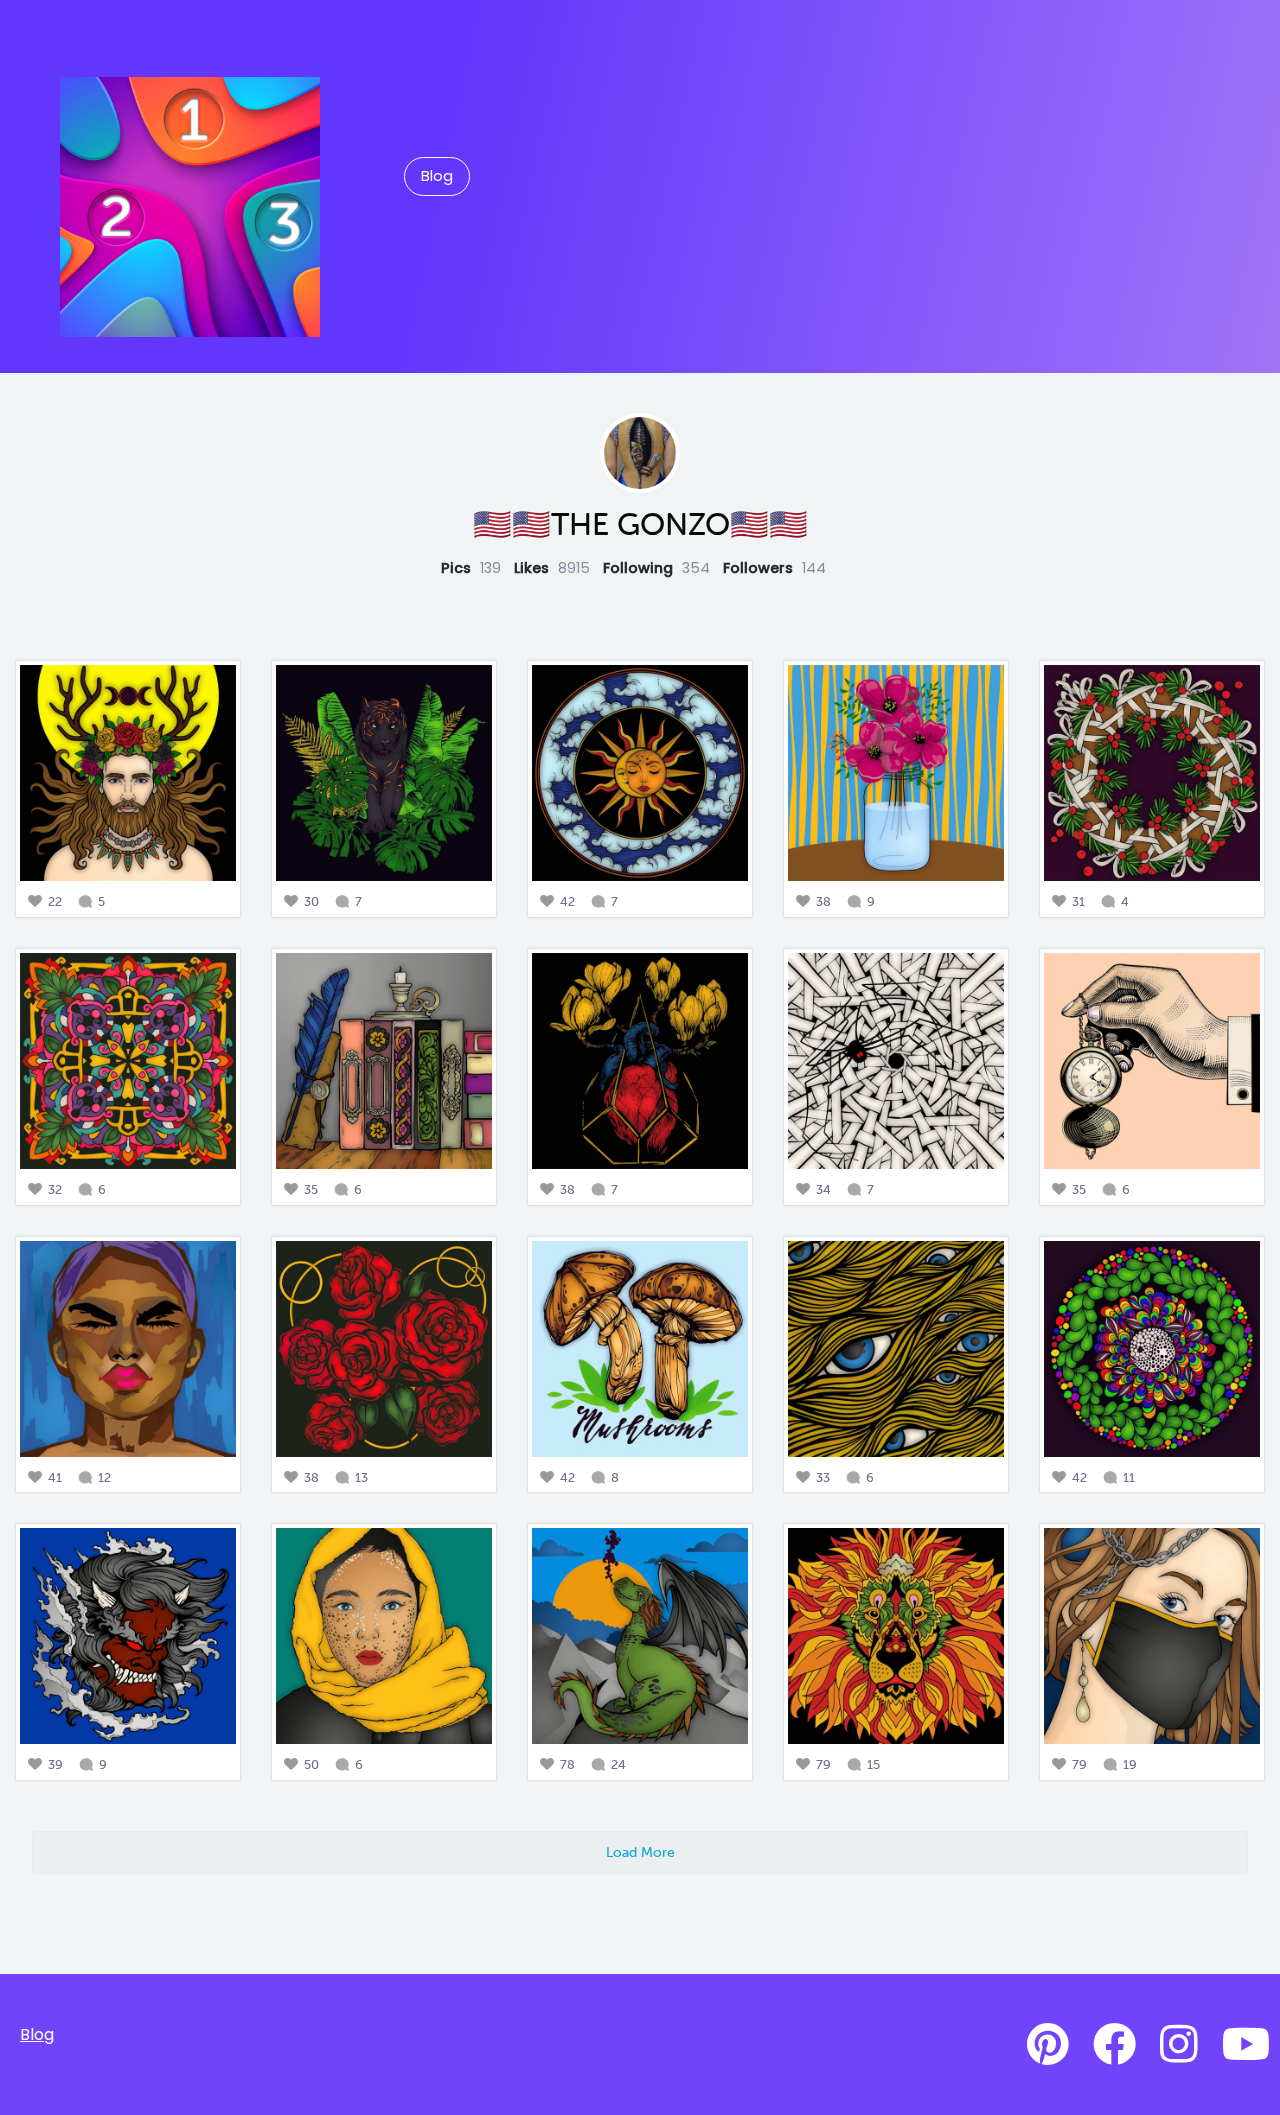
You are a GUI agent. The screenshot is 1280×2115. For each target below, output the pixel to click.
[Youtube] (1246, 2045)
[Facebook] (1114, 2045)
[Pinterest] (1048, 2045)
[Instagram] (1179, 2045)
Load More (640, 1852)
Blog (437, 176)
